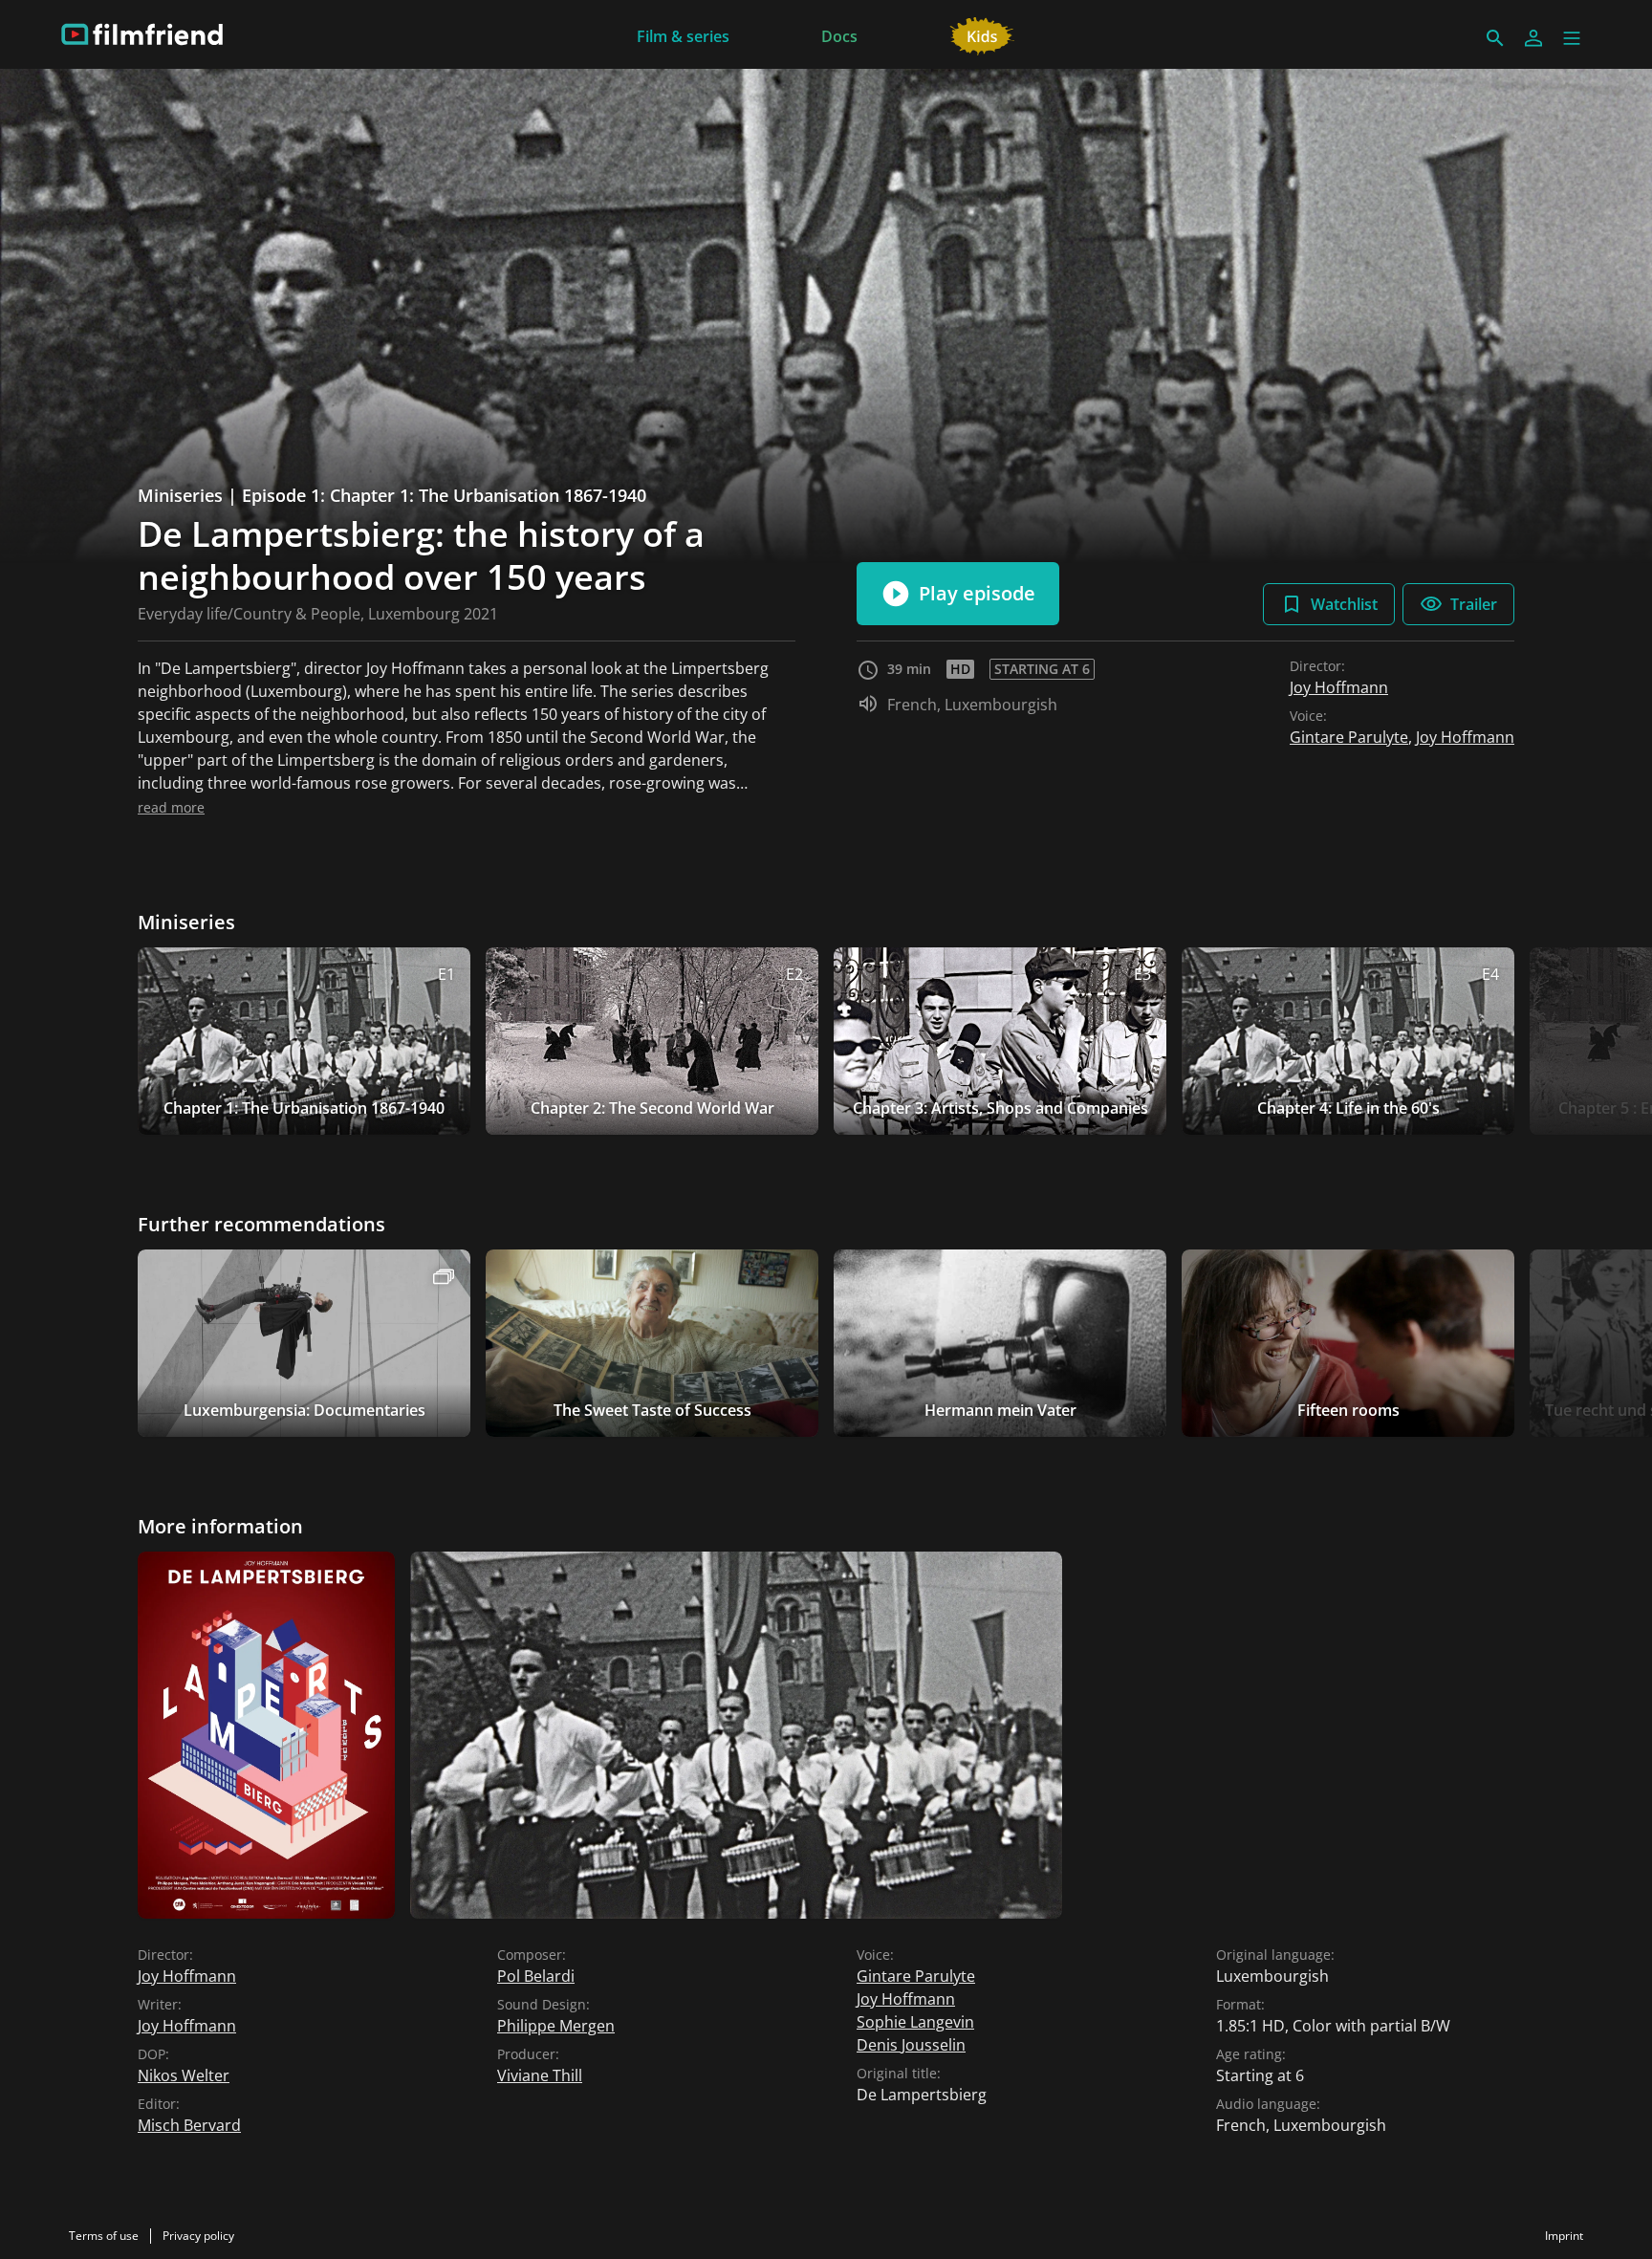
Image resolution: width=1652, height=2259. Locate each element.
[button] (1572, 38)
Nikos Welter (184, 2075)
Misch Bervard (189, 2125)
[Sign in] (1533, 38)
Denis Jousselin (911, 2045)
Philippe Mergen (556, 2026)
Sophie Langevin (915, 2022)
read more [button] (171, 807)
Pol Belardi (536, 1976)
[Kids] (982, 34)
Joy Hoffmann (1339, 687)
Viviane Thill (540, 2075)
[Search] (1495, 38)
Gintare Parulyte (1349, 737)
